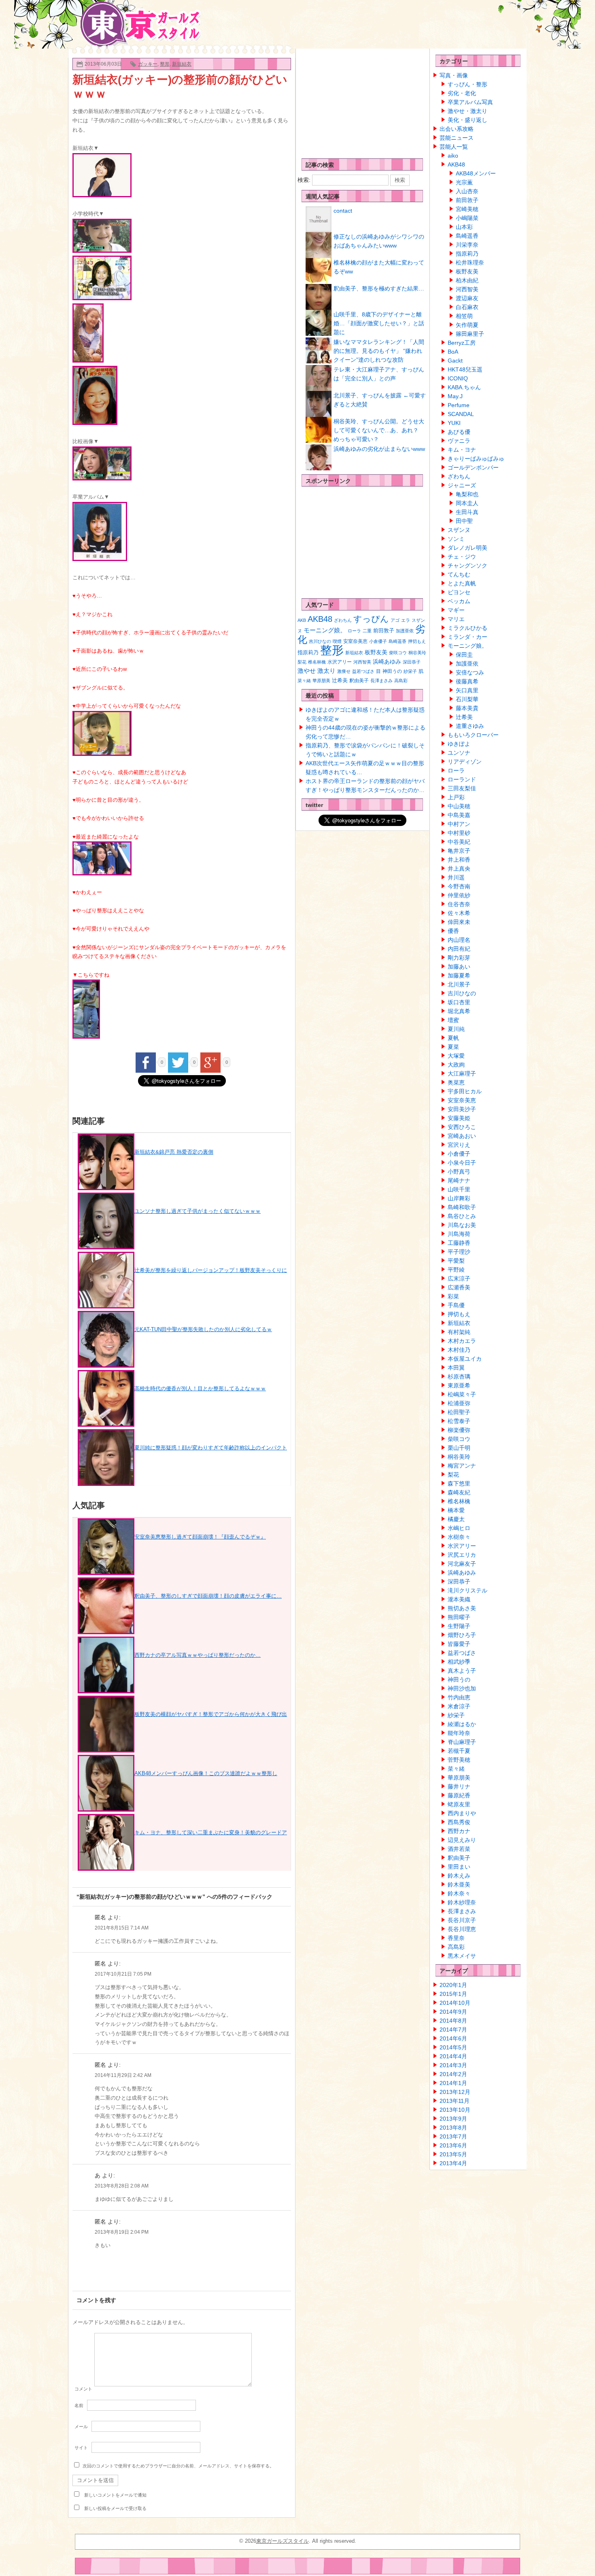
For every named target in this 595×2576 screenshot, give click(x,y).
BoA (453, 352)
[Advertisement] (358, 101)
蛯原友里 (459, 1804)
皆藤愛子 (459, 1644)
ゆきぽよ (459, 744)
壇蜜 (453, 1020)
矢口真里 (467, 690)
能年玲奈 (459, 1733)
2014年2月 (453, 2074)
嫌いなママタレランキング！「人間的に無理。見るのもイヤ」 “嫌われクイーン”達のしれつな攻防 (379, 351)
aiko (453, 156)
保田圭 (464, 655)
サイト (81, 2448)
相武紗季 (459, 1662)
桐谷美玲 (417, 653)
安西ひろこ (462, 1127)
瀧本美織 (459, 1599)
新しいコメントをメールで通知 (115, 2495)
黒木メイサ (462, 1956)
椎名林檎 (317, 662)
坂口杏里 (459, 1002)
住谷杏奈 (459, 904)
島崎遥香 (397, 641)
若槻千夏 (459, 1751)
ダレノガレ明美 (467, 548)
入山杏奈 (467, 191)
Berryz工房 (462, 343)
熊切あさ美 (462, 1608)
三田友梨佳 (462, 788)
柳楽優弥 (459, 1430)
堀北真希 (459, 1011)
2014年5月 (453, 2047)
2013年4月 (453, 2163)
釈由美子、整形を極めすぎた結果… (379, 288)
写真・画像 (454, 75)
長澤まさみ (381, 681)
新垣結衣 (182, 64)
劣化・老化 (462, 93)
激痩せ (344, 671)
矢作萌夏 (467, 325)
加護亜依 (405, 631)
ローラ (354, 631)
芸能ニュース (457, 138)
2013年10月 (455, 2110)
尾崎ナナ (459, 1180)
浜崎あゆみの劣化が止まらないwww (379, 449)
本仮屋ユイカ (465, 1359)
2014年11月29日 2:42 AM (123, 2075)
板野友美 (376, 652)
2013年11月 (455, 2101)
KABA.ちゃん (464, 387)
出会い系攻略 (457, 129)
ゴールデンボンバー (473, 467)
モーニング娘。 (325, 630)
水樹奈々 (459, 1537)
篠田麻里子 (470, 334)
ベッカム (459, 601)
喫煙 (337, 641)
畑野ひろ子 (462, 1635)
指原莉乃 (308, 652)
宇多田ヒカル (465, 1091)
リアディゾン (465, 762)
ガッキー (148, 64)
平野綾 (456, 1270)
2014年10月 (455, 2003)
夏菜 (453, 1047)
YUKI (454, 423)
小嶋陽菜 (467, 218)
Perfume (459, 405)
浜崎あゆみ (387, 662)
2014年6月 (453, 2038)
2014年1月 (453, 2083)
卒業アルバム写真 (470, 102)
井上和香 (459, 860)
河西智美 (362, 662)
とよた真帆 (462, 583)
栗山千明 (459, 1448)
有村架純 (459, 1332)
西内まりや (462, 1813)
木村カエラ (462, 1341)
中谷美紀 (459, 842)
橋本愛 (456, 1510)
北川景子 (459, 984)
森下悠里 (459, 1483)
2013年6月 (453, 2145)
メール (81, 2427)
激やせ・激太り (467, 111)
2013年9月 (453, 2119)
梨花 (302, 662)
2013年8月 (453, 2128)
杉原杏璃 (459, 1377)
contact (343, 211)
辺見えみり (462, 1840)
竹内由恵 (459, 1697)
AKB (302, 620)
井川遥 (456, 877)
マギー (456, 610)
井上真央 (459, 869)
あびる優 (459, 432)
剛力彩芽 (459, 958)
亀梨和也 (467, 494)
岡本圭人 (467, 503)
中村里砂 (459, 833)
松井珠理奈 (470, 263)
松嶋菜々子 (462, 1394)
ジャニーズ (462, 485)
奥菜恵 (456, 1082)
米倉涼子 (459, 1706)
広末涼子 (459, 1278)
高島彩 (401, 681)
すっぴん (371, 619)
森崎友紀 (459, 1492)
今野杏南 (459, 886)
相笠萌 (464, 316)
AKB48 (320, 619)
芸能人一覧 (454, 147)
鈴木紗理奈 (462, 1902)
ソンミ (456, 539)
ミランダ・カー (467, 637)
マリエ (456, 619)
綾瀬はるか (462, 1724)
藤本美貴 (467, 708)
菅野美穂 (459, 1760)
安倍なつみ (470, 672)
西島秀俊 (459, 1822)
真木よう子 (462, 1671)
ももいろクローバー (473, 735)
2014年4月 (453, 2056)
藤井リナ (459, 1786)
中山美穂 (459, 806)
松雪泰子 (459, 1421)
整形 (165, 64)
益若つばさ (363, 671)
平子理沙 (459, 1252)
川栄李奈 (467, 245)
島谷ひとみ (462, 1216)
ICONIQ (458, 378)
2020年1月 (453, 1985)
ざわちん (343, 620)
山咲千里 (459, 1189)
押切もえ (417, 641)
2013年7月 (453, 2136)
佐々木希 (459, 913)
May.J (455, 396)
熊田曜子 (459, 1617)
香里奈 (456, 1938)
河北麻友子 (462, 1564)
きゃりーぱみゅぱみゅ (476, 459)
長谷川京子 (462, 1920)
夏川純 (456, 1029)
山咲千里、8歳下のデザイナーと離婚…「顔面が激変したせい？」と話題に (379, 323)
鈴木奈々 (459, 1893)
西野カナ (459, 1831)
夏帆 (453, 1038)
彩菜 (453, 1296)
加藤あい (459, 967)
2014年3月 (453, 2065)
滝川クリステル (467, 1590)
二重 (367, 631)
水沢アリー (340, 662)
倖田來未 (459, 922)
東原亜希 (459, 1385)
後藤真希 (467, 681)
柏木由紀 (467, 280)
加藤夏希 (459, 975)
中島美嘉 (459, 815)
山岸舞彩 (459, 1198)
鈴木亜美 (459, 1885)
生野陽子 (459, 1626)
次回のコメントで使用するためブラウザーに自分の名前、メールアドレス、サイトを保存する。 (178, 2466)
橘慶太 (456, 1519)
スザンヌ (459, 530)
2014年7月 (453, 2030)
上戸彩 (456, 797)
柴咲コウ (398, 653)
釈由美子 (359, 681)
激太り (326, 671)
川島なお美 (462, 1225)
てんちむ (459, 574)
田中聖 (464, 521)
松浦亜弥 (459, 1403)
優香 (453, 931)
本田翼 (456, 1368)
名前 (79, 2405)
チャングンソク (467, 566)
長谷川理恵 (462, 1929)
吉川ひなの (320, 641)
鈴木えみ (459, 1876)
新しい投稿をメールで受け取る (115, 2508)
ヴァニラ (459, 441)
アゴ (395, 620)
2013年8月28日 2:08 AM (122, 2186)
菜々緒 (304, 681)
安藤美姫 (459, 1118)
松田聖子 (459, 1412)
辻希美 (340, 680)
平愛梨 (456, 1261)
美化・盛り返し (467, 120)
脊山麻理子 (462, 1742)
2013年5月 (453, 2154)
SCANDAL (461, 414)
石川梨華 (467, 699)
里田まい (459, 1867)
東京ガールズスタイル (283, 2541)
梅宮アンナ (462, 1466)
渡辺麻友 (467, 298)
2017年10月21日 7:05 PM (123, 1974)
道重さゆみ (470, 726)
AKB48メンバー (476, 173)
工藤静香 (459, 1243)
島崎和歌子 (462, 1207)
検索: (304, 180)
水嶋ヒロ (459, 1528)
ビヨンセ (459, 592)
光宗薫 (464, 182)
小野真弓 (459, 1172)
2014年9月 (453, 2012)
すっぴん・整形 (467, 84)
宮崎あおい (462, 1136)
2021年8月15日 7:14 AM (122, 1928)
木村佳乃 (459, 1350)
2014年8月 (453, 2021)
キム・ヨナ (462, 450)
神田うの (392, 671)
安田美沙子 (462, 1109)
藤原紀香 (459, 1795)
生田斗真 (467, 512)
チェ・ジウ (462, 557)
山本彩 (464, 227)
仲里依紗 (459, 895)
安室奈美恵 (355, 641)
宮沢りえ (459, 1145)
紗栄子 (410, 671)
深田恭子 (412, 662)
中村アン (459, 824)
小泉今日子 (462, 1163)
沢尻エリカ (462, 1555)
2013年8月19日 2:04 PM (122, 2232)
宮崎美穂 (467, 209)
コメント (83, 2389)
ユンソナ (459, 753)
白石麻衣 (467, 307)
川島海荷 (459, 1234)
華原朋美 (321, 681)
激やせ (307, 671)
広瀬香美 (459, 1287)
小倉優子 (378, 641)
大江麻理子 (462, 1074)
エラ (406, 620)
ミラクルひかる (467, 628)
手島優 (456, 1305)
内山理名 (459, 940)
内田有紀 (459, 949)
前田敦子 (384, 631)
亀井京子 (459, 851)
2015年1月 (453, 1994)
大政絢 (456, 1065)
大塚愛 (456, 1056)
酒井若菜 (459, 1849)
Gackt (455, 361)
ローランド (462, 779)
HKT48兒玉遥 (465, 369)
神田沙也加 (462, 1688)
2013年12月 (455, 2092)
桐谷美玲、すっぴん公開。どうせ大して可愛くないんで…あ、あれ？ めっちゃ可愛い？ (379, 430)
